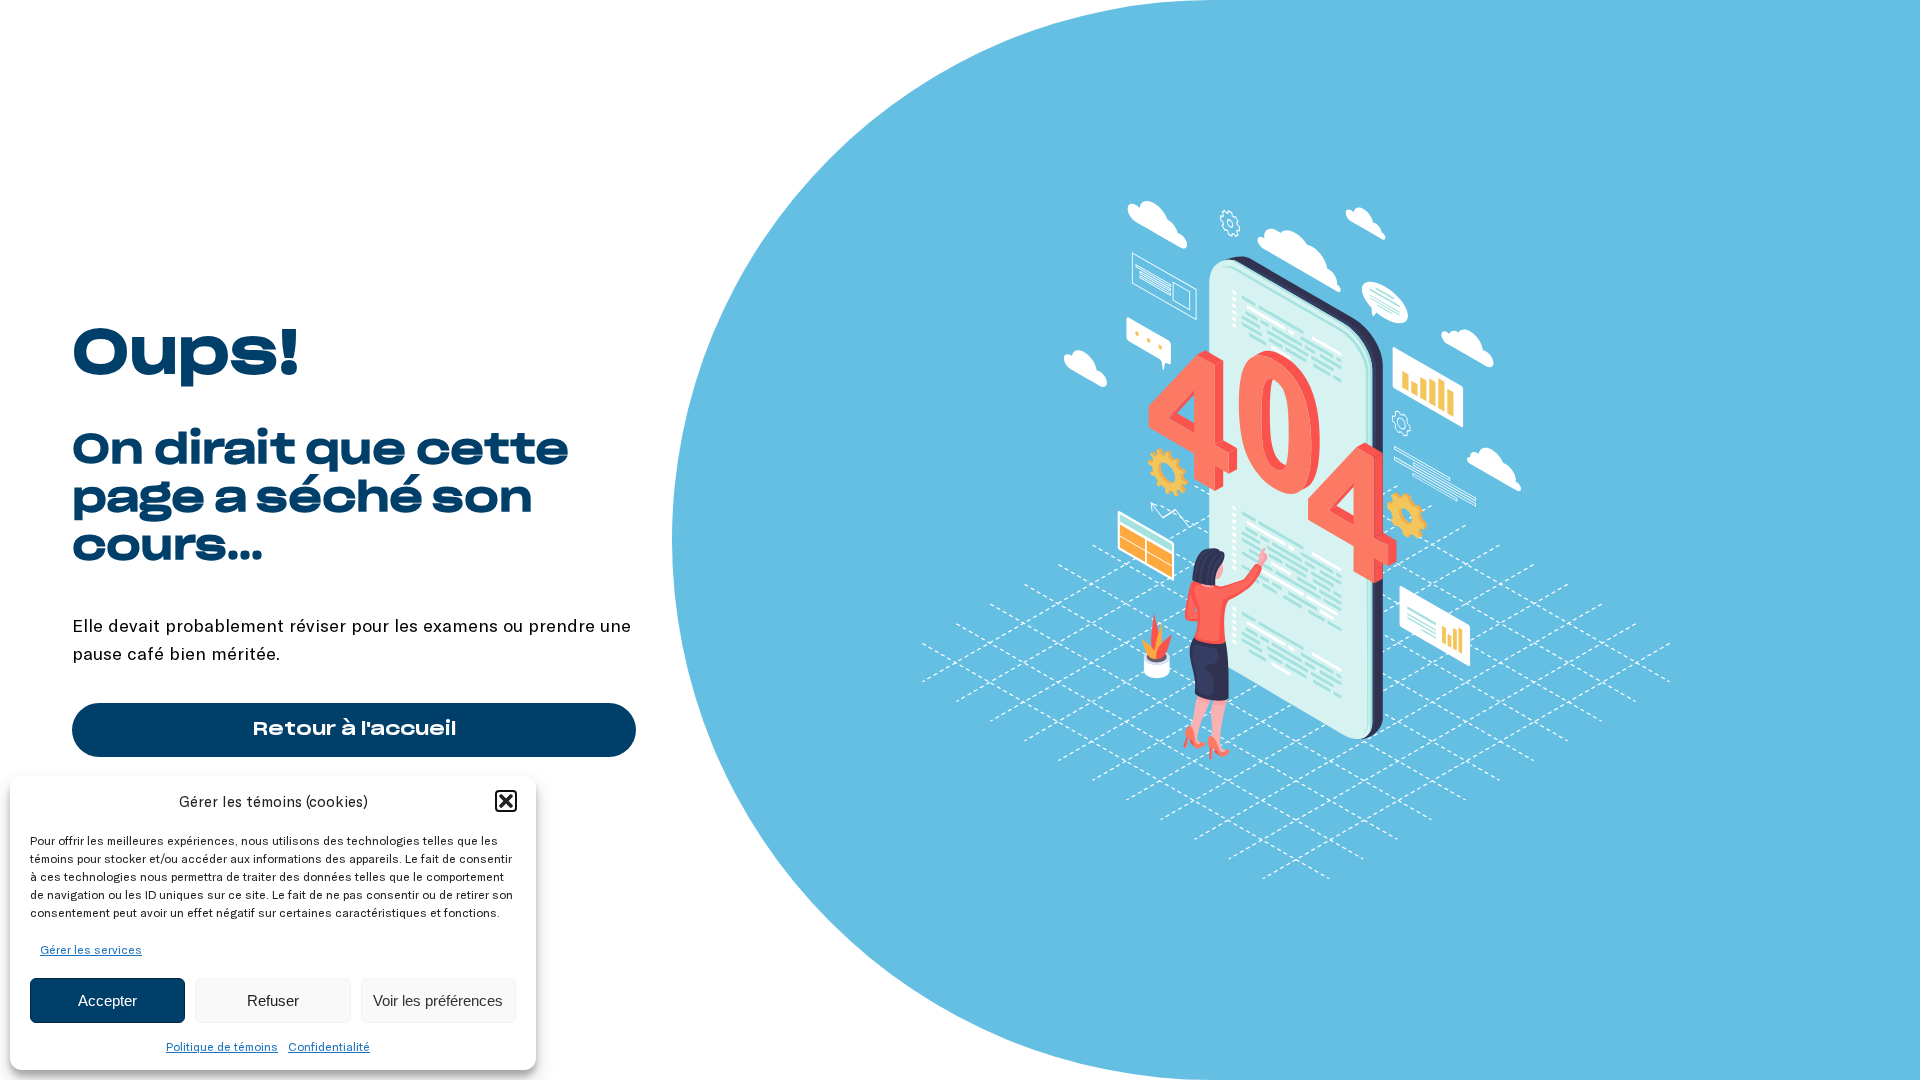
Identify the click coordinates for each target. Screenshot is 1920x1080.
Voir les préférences (438, 1000)
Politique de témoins (222, 1046)
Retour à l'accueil (354, 730)
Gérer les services (91, 949)
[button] (506, 801)
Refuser (273, 1000)
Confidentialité (329, 1046)
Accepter (107, 1000)
